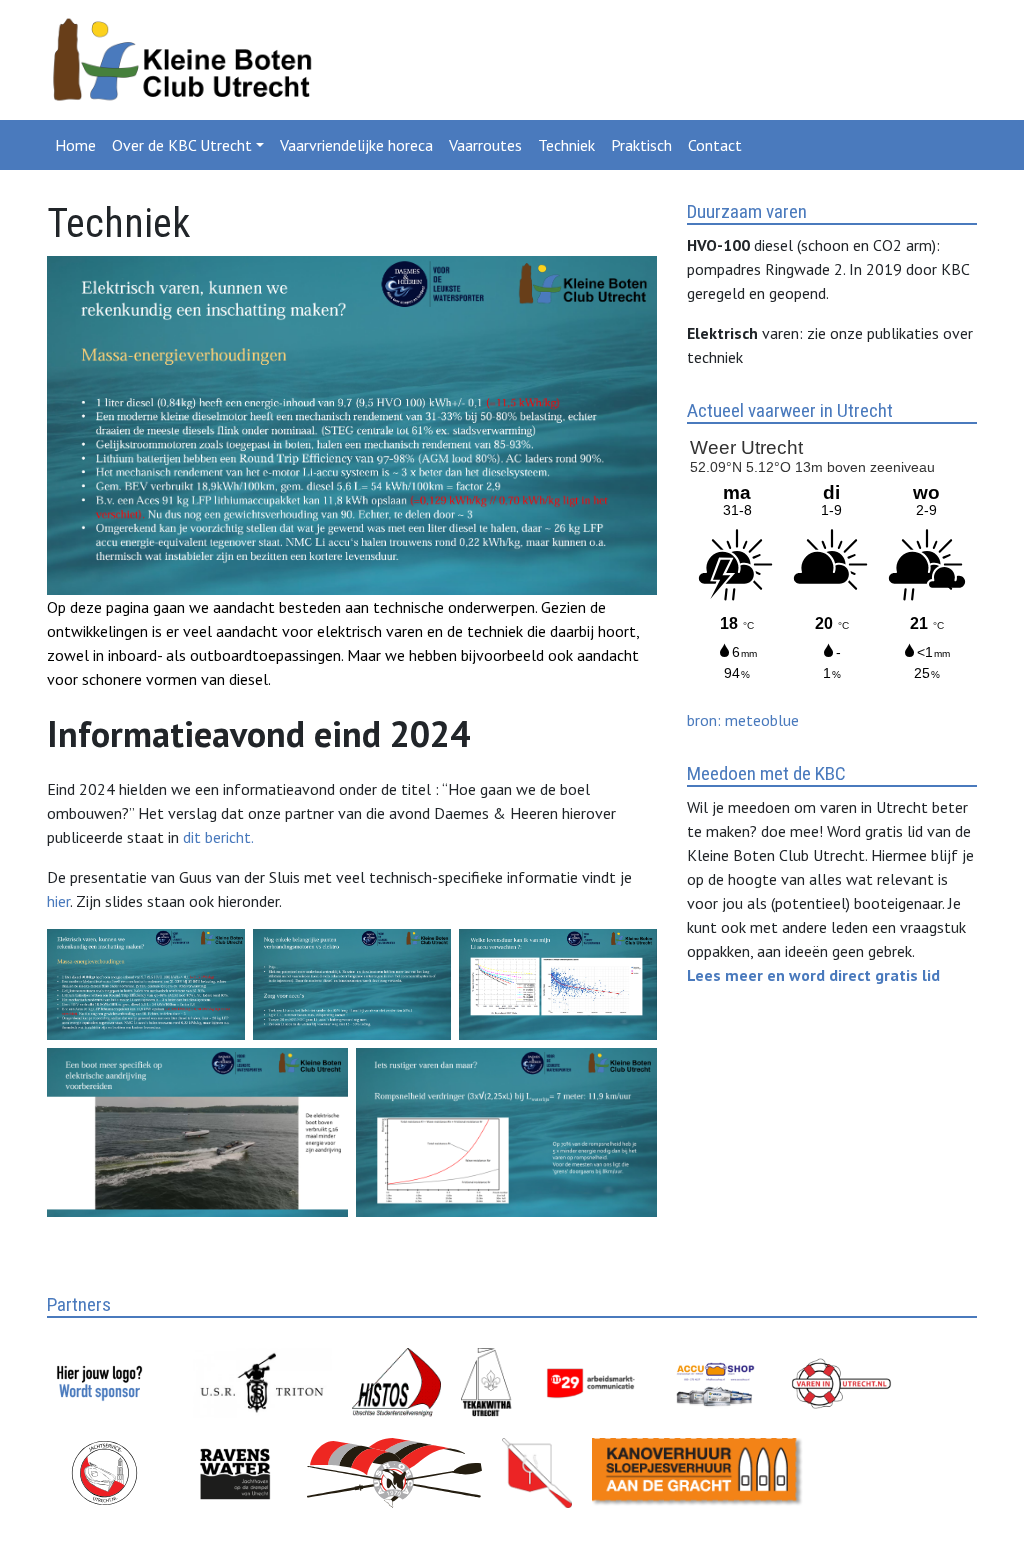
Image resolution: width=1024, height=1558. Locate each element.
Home (75, 145)
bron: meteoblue (743, 720)
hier (58, 901)
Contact (715, 145)
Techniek (566, 145)
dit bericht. (218, 837)
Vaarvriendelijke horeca (356, 145)
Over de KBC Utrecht (182, 145)
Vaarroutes (485, 145)
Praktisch (641, 145)
